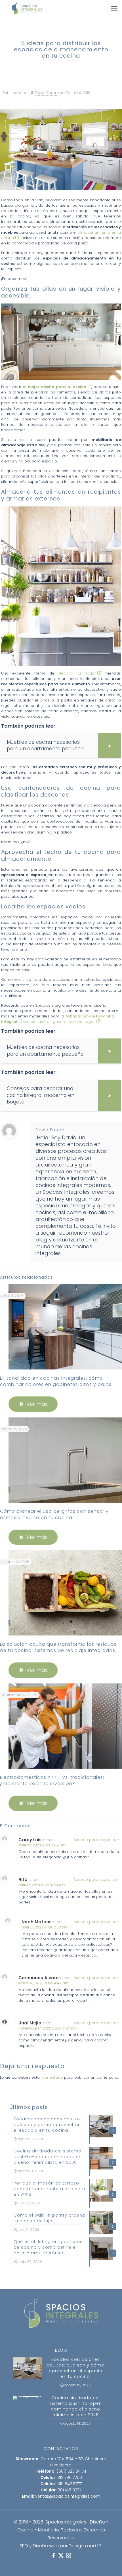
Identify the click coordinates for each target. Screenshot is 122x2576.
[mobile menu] (114, 9)
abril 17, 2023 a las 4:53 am (42, 1885)
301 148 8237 (70, 2490)
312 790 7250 (70, 2477)
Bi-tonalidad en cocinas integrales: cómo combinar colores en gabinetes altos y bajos (56, 1381)
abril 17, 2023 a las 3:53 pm (45, 1927)
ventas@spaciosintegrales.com (68, 2496)
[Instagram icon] (68, 2556)
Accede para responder (96, 1840)
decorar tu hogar (77, 673)
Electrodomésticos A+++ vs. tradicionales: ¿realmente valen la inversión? (52, 1780)
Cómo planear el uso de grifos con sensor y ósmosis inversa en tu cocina (54, 1514)
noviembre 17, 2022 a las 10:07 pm (48, 2028)
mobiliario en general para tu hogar (61, 1022)
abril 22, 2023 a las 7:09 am (42, 1845)
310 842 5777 (70, 2484)
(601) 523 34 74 (71, 2471)
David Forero (47, 93)
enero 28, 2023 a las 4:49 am (43, 1983)
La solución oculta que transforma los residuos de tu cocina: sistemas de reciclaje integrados (58, 1647)
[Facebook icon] (54, 2556)
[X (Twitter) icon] (61, 2556)
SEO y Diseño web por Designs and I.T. (61, 2546)
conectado (53, 2077)
